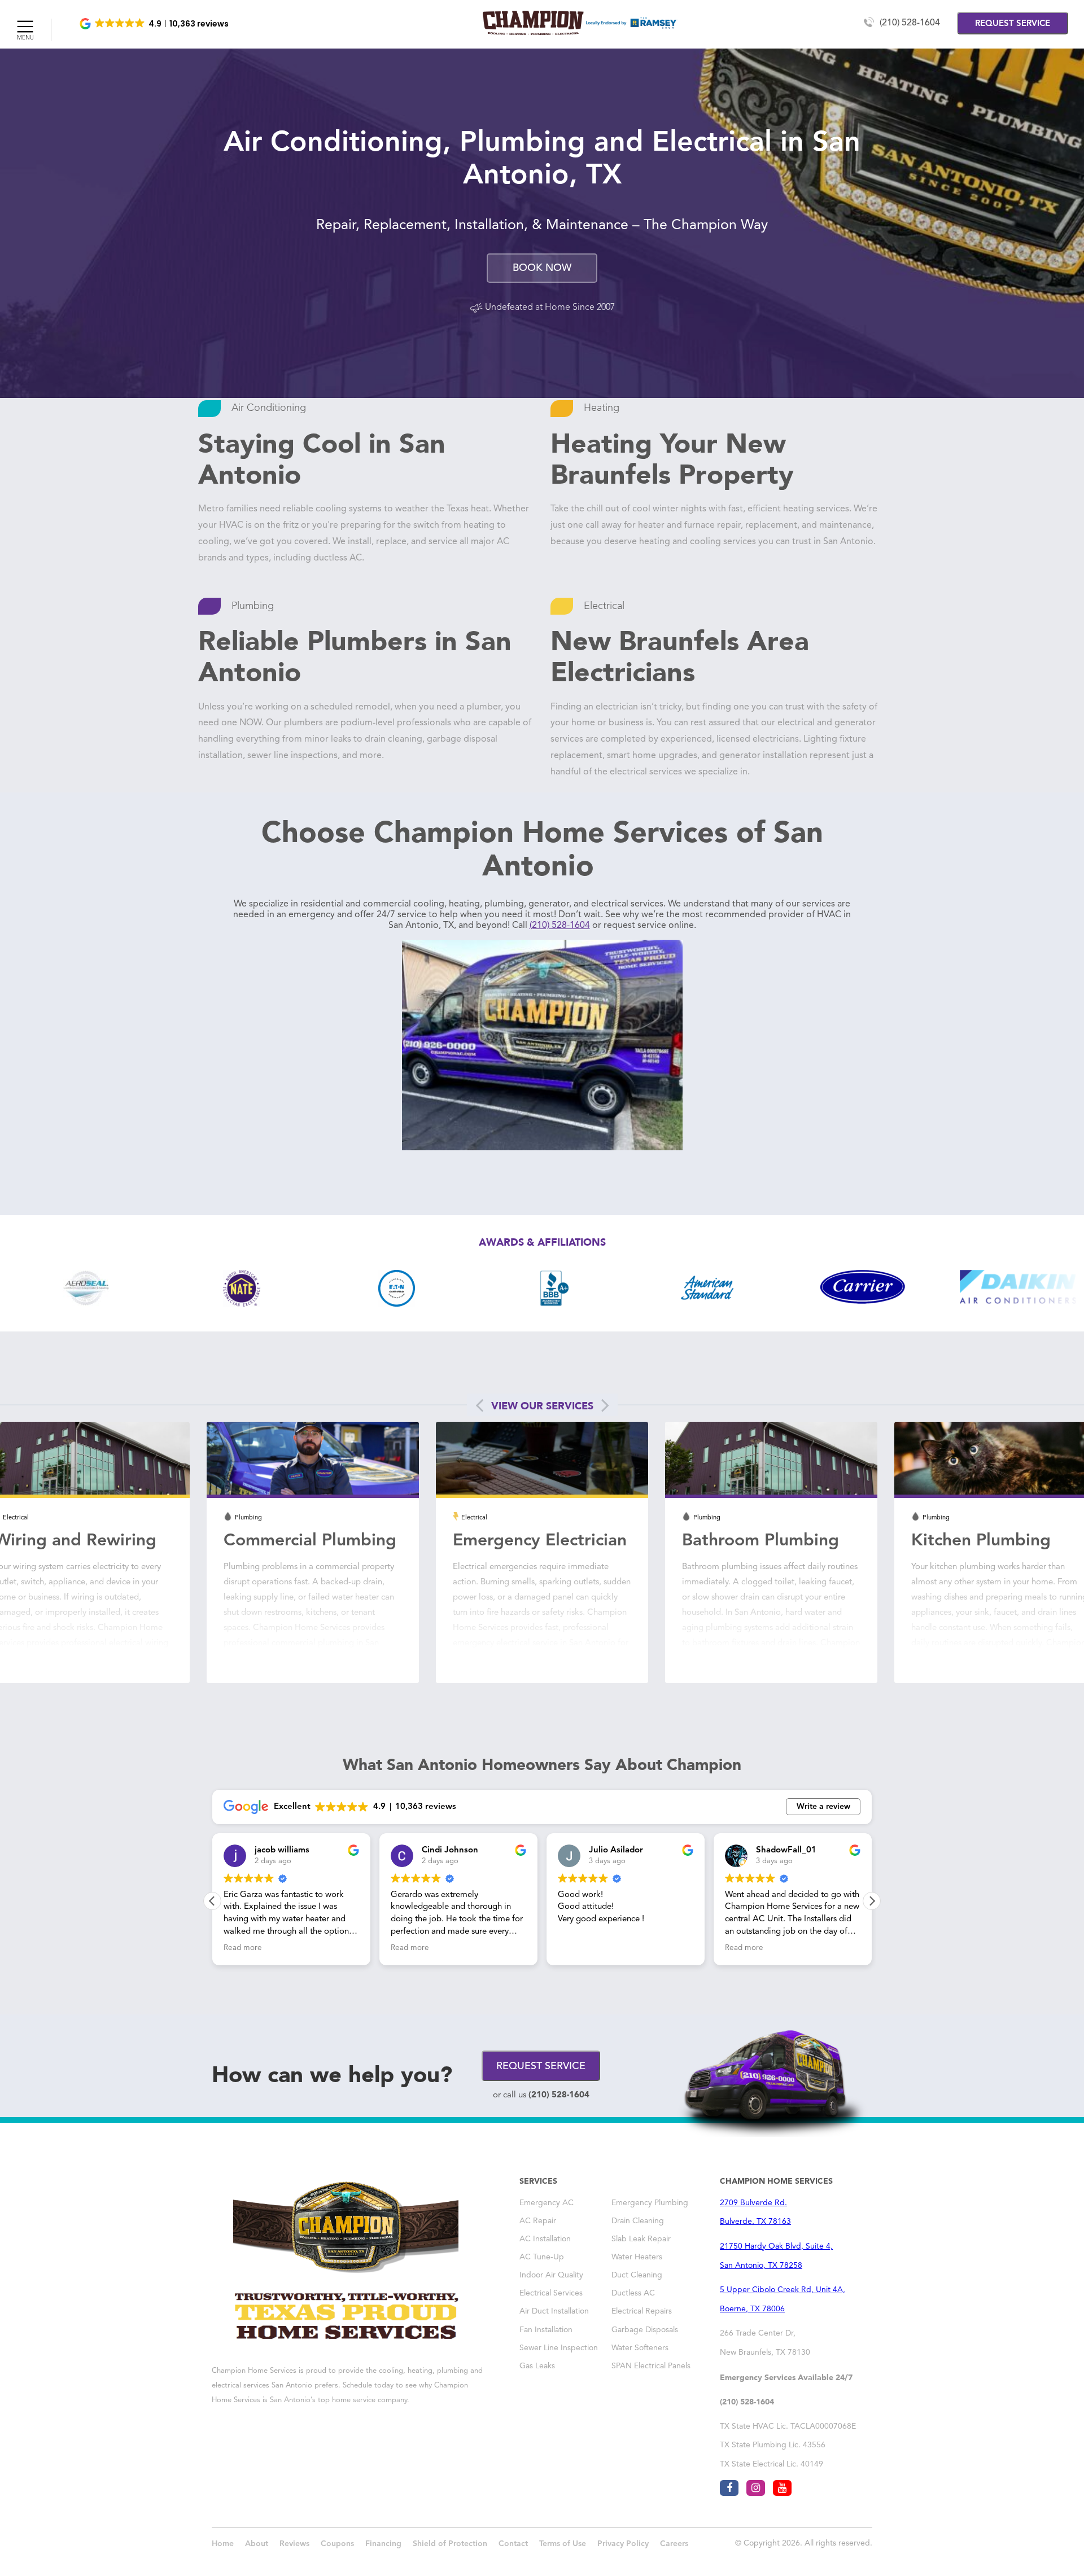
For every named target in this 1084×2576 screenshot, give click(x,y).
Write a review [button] (823, 1807)
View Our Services (542, 1406)
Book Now (542, 268)
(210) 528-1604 (910, 23)
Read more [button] (243, 1948)
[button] (155, 24)
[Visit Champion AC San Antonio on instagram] (756, 2488)
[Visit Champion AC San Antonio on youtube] (782, 2488)
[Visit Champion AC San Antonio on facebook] (729, 2488)
